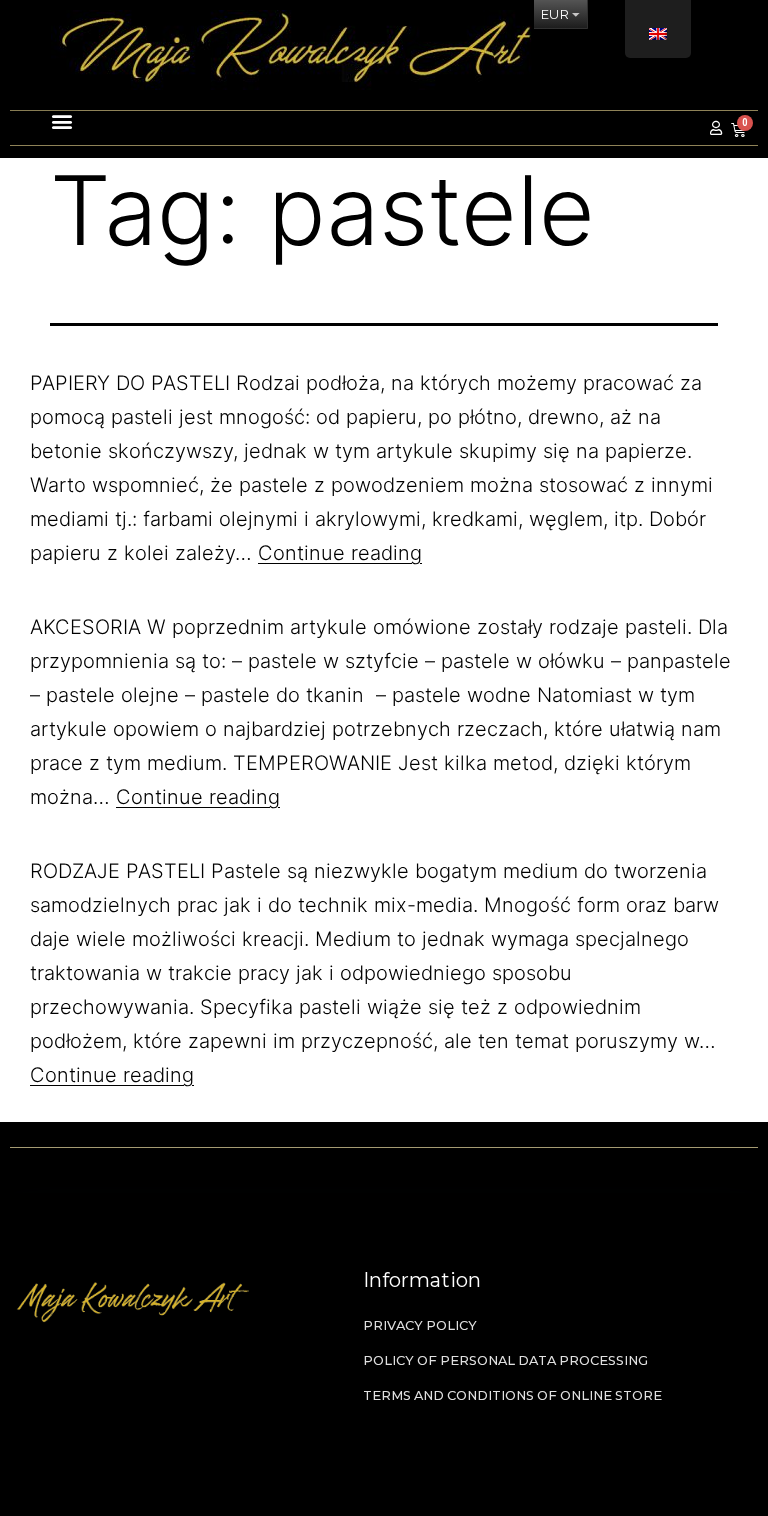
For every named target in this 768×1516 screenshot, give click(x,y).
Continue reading (340, 553)
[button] (44, 119)
